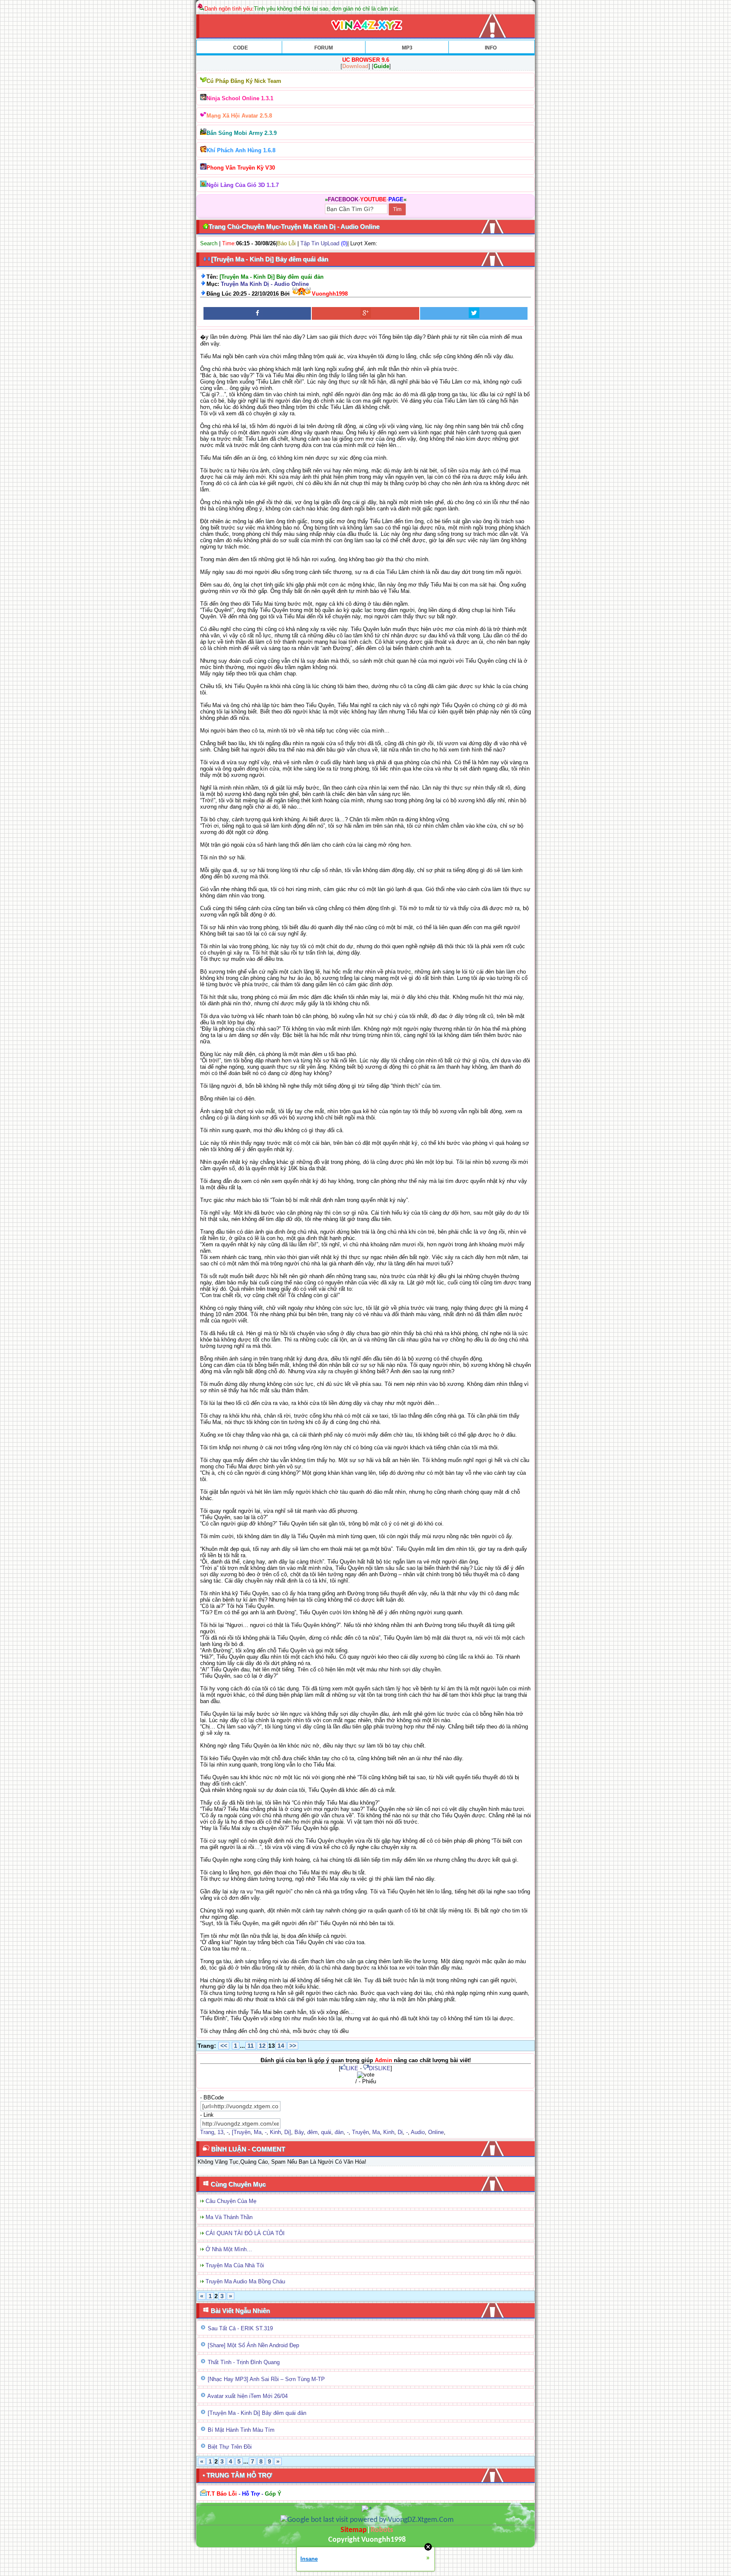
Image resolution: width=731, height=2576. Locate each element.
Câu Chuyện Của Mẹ (231, 2201)
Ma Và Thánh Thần (229, 2217)
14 (281, 2046)
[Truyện (241, 2132)
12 (262, 2046)
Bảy (299, 2132)
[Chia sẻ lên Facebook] (257, 313)
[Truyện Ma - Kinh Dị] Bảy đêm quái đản (257, 2413)
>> (293, 2046)
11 (251, 2046)
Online (436, 2132)
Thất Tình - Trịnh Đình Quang (244, 2362)
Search (209, 243)
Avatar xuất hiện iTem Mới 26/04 (247, 2396)
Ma (258, 2132)
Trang (207, 2132)
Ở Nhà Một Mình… (229, 2249)
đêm (312, 2132)
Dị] (288, 2132)
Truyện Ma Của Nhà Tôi (235, 2265)
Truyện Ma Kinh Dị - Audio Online (265, 284)
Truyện (360, 2132)
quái (326, 2132)
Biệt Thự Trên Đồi (230, 2447)
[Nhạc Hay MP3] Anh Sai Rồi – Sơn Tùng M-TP (266, 2379)
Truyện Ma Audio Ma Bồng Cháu (245, 2281)
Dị (400, 2132)
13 (220, 2132)
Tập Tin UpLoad (320, 243)
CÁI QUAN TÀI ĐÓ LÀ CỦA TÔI (245, 2233)
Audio (418, 2132)
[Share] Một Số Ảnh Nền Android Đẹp (253, 2345)
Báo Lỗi (286, 243)
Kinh (275, 2132)
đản (339, 2132)
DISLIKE (380, 2068)
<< (224, 2046)
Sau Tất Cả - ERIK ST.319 (240, 2328)
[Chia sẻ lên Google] (365, 313)
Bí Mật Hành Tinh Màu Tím (241, 2430)
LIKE (352, 2068)
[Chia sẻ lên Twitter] (474, 313)
